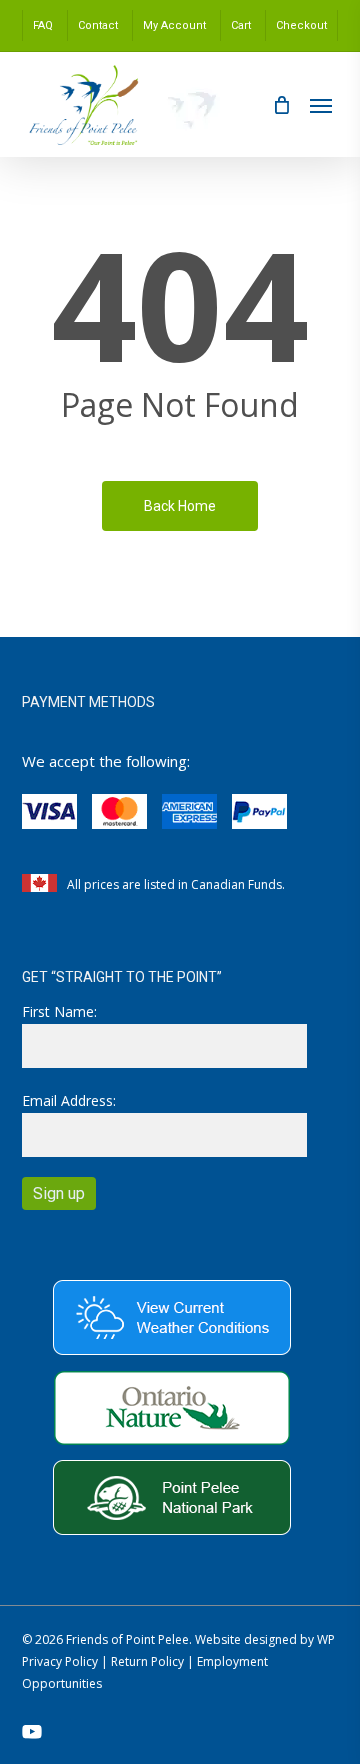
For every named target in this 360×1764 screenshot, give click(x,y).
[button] (321, 105)
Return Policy (147, 1661)
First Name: (59, 1011)
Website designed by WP (265, 1639)
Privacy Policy (60, 1661)
